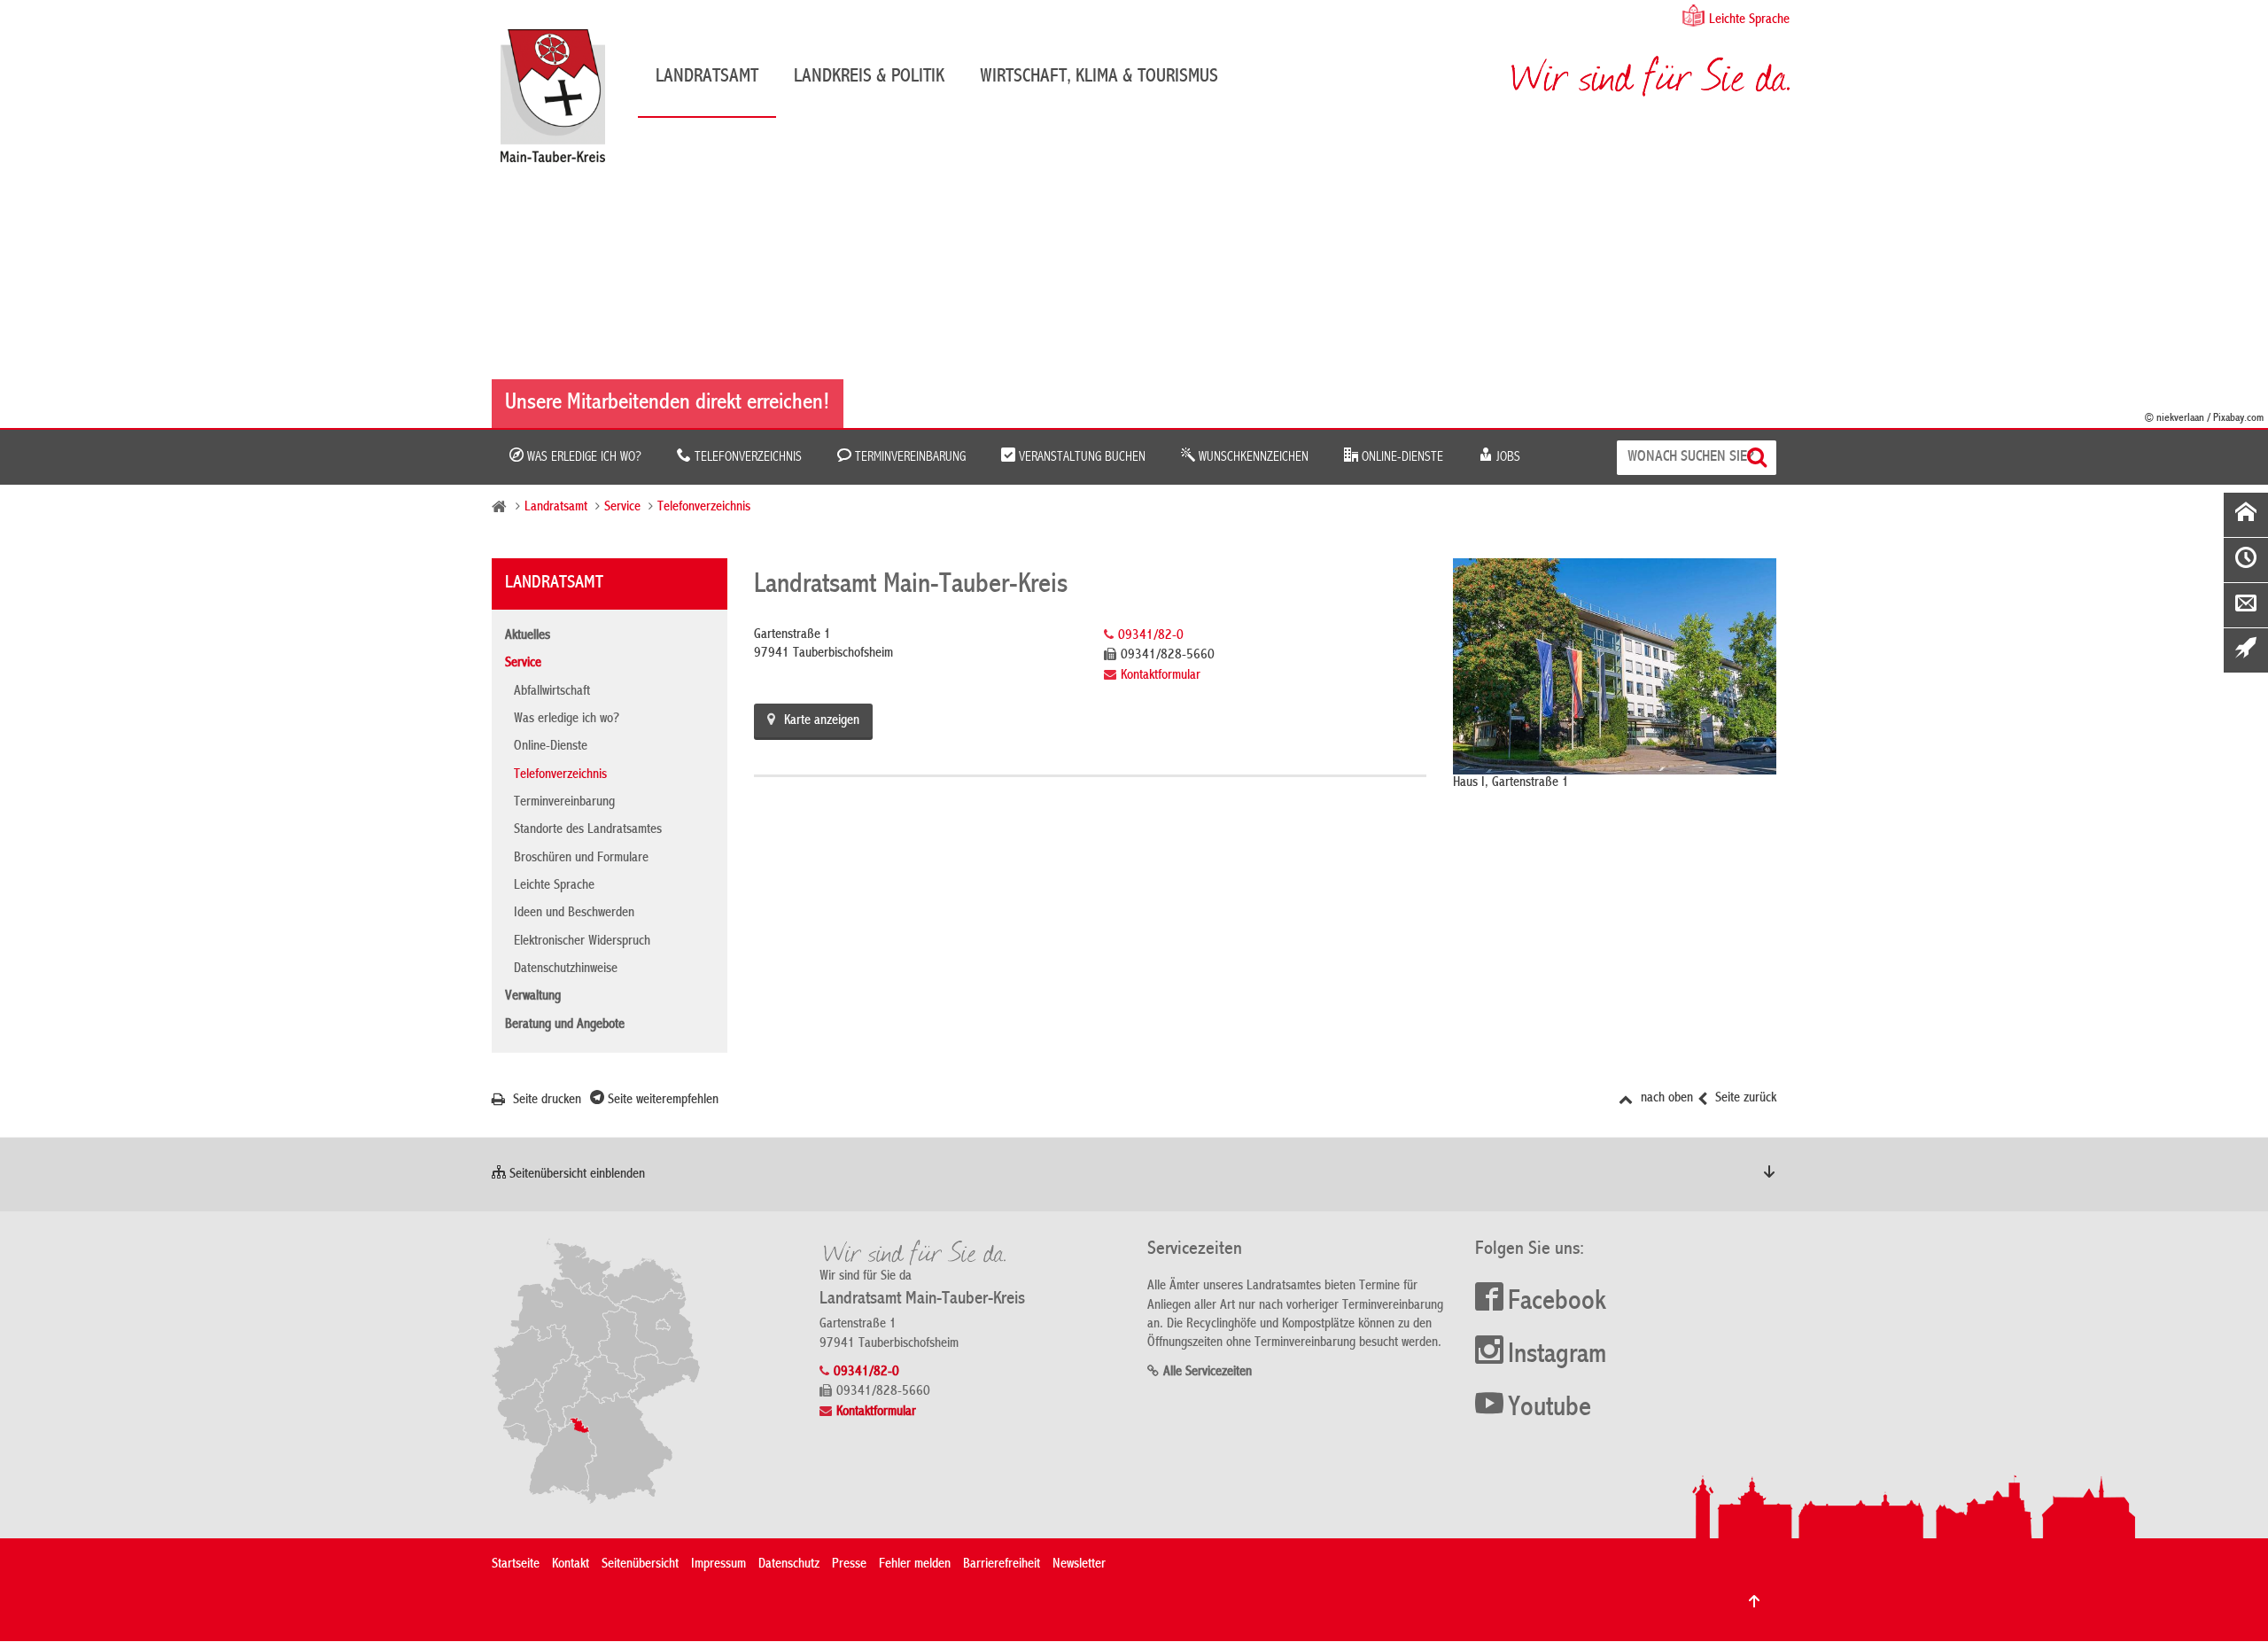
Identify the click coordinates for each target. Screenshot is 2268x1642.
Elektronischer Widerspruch (582, 942)
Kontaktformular (1161, 676)
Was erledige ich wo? (583, 457)
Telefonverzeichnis (746, 457)
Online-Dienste (1401, 457)
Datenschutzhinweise (566, 969)
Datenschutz (789, 1565)
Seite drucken (545, 1101)
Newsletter (1079, 1565)
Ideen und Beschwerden (574, 914)
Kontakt (571, 1565)
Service (622, 508)
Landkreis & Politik (869, 77)
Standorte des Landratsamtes (588, 830)
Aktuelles (528, 636)
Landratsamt (707, 77)
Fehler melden (915, 1565)
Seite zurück (1744, 1099)
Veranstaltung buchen (1080, 457)
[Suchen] (1759, 458)
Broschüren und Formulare (581, 859)
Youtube (1550, 1409)
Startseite (516, 1565)
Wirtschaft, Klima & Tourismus (1099, 77)
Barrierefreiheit (1002, 1565)
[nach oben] (1754, 1601)
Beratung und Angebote (565, 1025)
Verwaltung (533, 997)
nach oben (1665, 1099)
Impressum (718, 1565)
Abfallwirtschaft (552, 692)
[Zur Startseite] (562, 102)
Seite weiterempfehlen (661, 1101)
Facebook (1557, 1303)
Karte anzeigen (822, 721)
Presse (849, 1565)
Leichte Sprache (1749, 20)
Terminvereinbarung (909, 457)
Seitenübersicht (640, 1565)
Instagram (1557, 1356)
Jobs (1507, 457)
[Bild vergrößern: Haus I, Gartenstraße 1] (1615, 666)
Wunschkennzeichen (1252, 457)
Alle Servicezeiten (1208, 1373)
